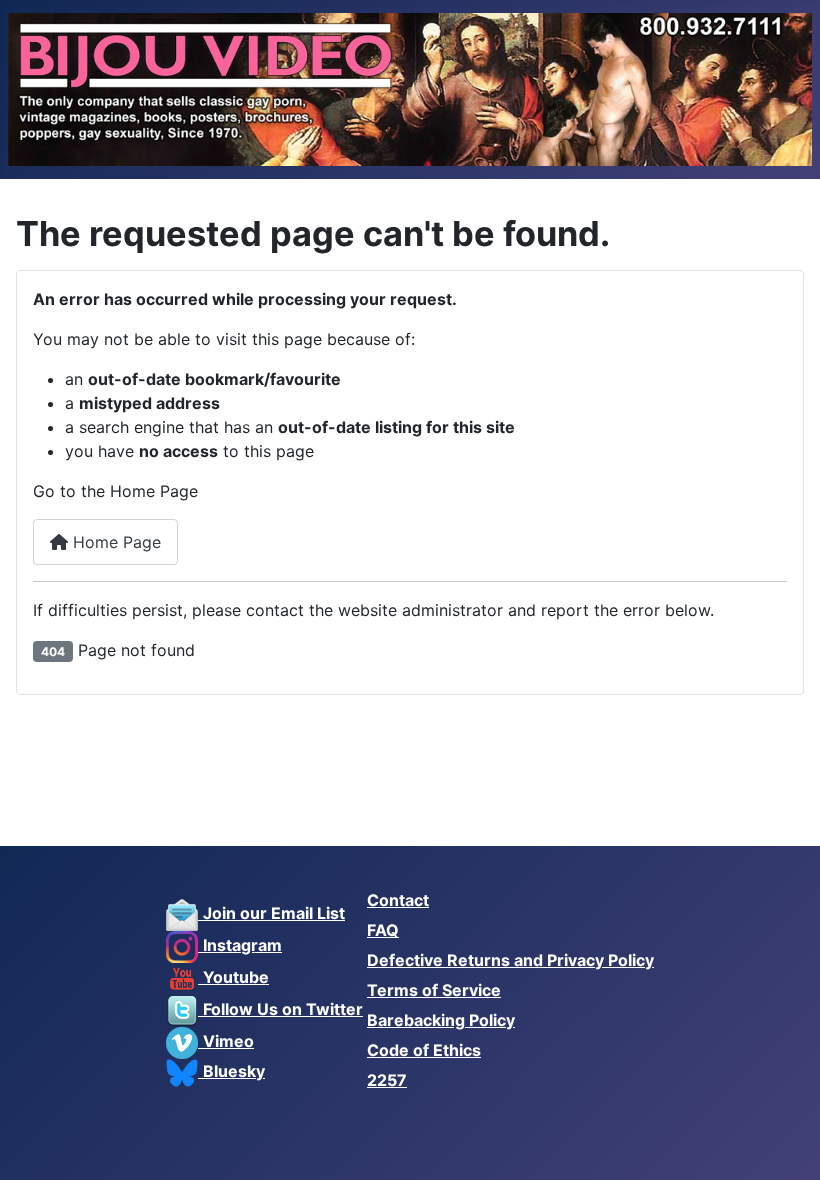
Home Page (114, 542)
